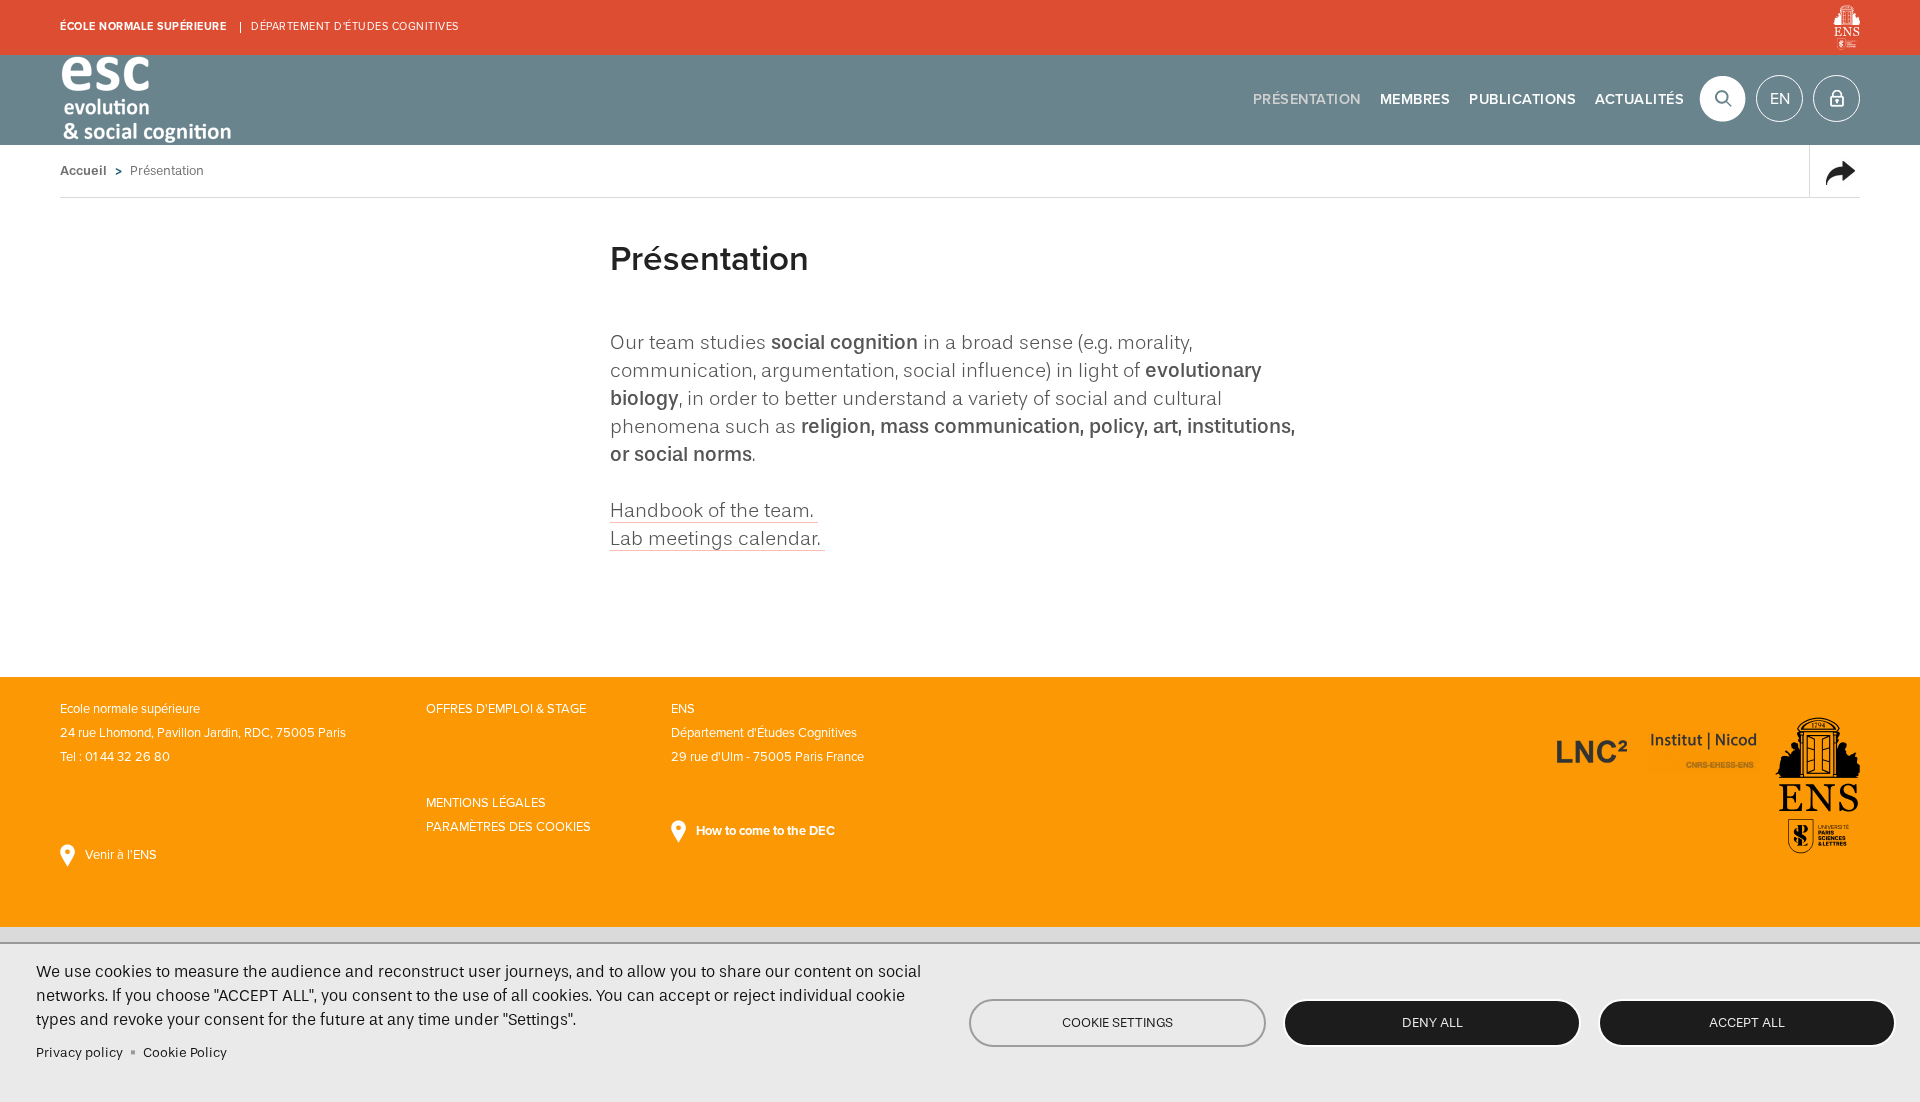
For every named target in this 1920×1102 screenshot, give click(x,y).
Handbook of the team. (714, 510)
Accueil (83, 170)
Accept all (1747, 1022)
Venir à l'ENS (121, 855)
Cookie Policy (185, 1052)
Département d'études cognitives (355, 26)
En (1780, 99)
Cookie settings (1117, 1022)
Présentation (1307, 99)
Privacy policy (79, 1052)
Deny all (1432, 1022)
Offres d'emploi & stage (506, 709)
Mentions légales (486, 803)
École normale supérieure (143, 26)
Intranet (1836, 98)
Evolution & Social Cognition (145, 100)
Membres (1415, 99)
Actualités (1639, 99)
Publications (1522, 99)
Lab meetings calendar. (717, 538)
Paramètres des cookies (508, 827)
